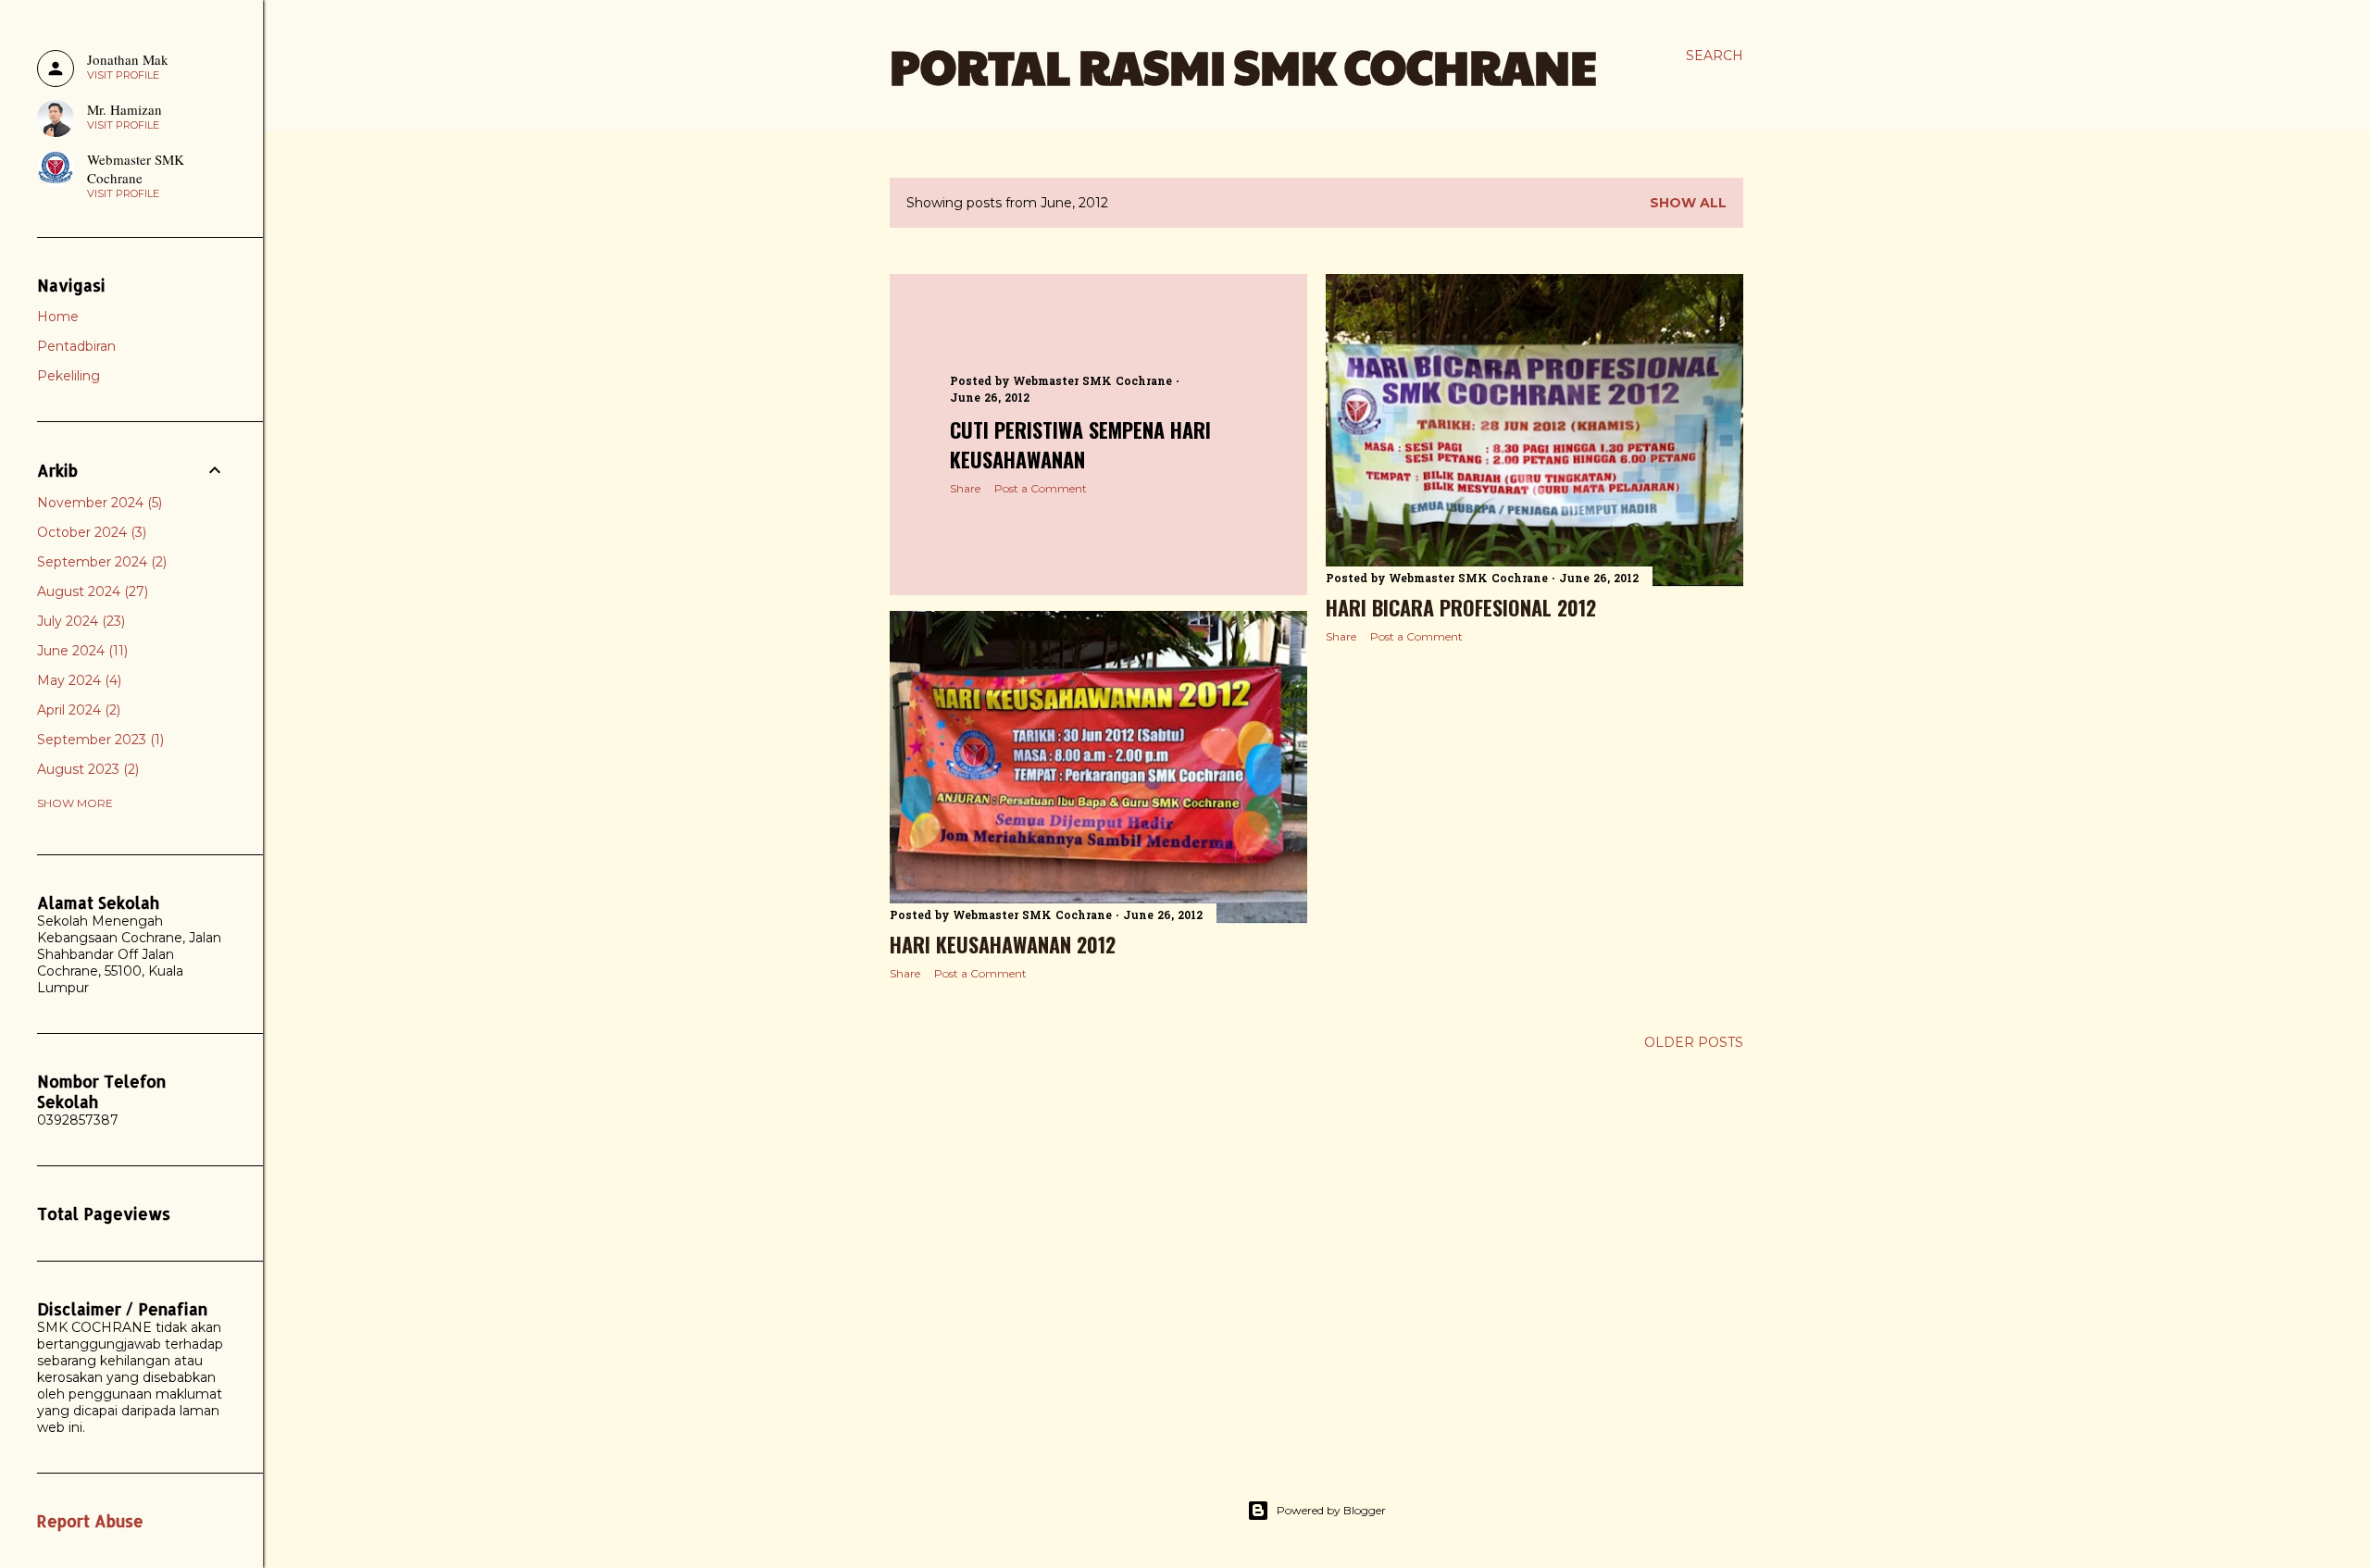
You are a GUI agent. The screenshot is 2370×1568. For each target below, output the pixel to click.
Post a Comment (1041, 488)
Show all (1688, 203)
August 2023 (86, 769)
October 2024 (90, 532)
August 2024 (91, 591)
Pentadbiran (76, 346)
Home (58, 317)
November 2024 (98, 503)
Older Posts (1694, 1042)
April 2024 (77, 710)
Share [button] (965, 488)
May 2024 (77, 680)
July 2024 (79, 621)
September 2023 (99, 740)
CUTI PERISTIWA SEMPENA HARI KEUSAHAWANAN (1080, 444)
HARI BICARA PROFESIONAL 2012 (1461, 607)
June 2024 (81, 651)
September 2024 (100, 562)
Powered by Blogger (1331, 1510)
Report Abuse (90, 1521)
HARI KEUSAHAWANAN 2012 (1003, 944)
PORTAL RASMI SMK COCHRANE (1243, 66)
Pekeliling (69, 376)
